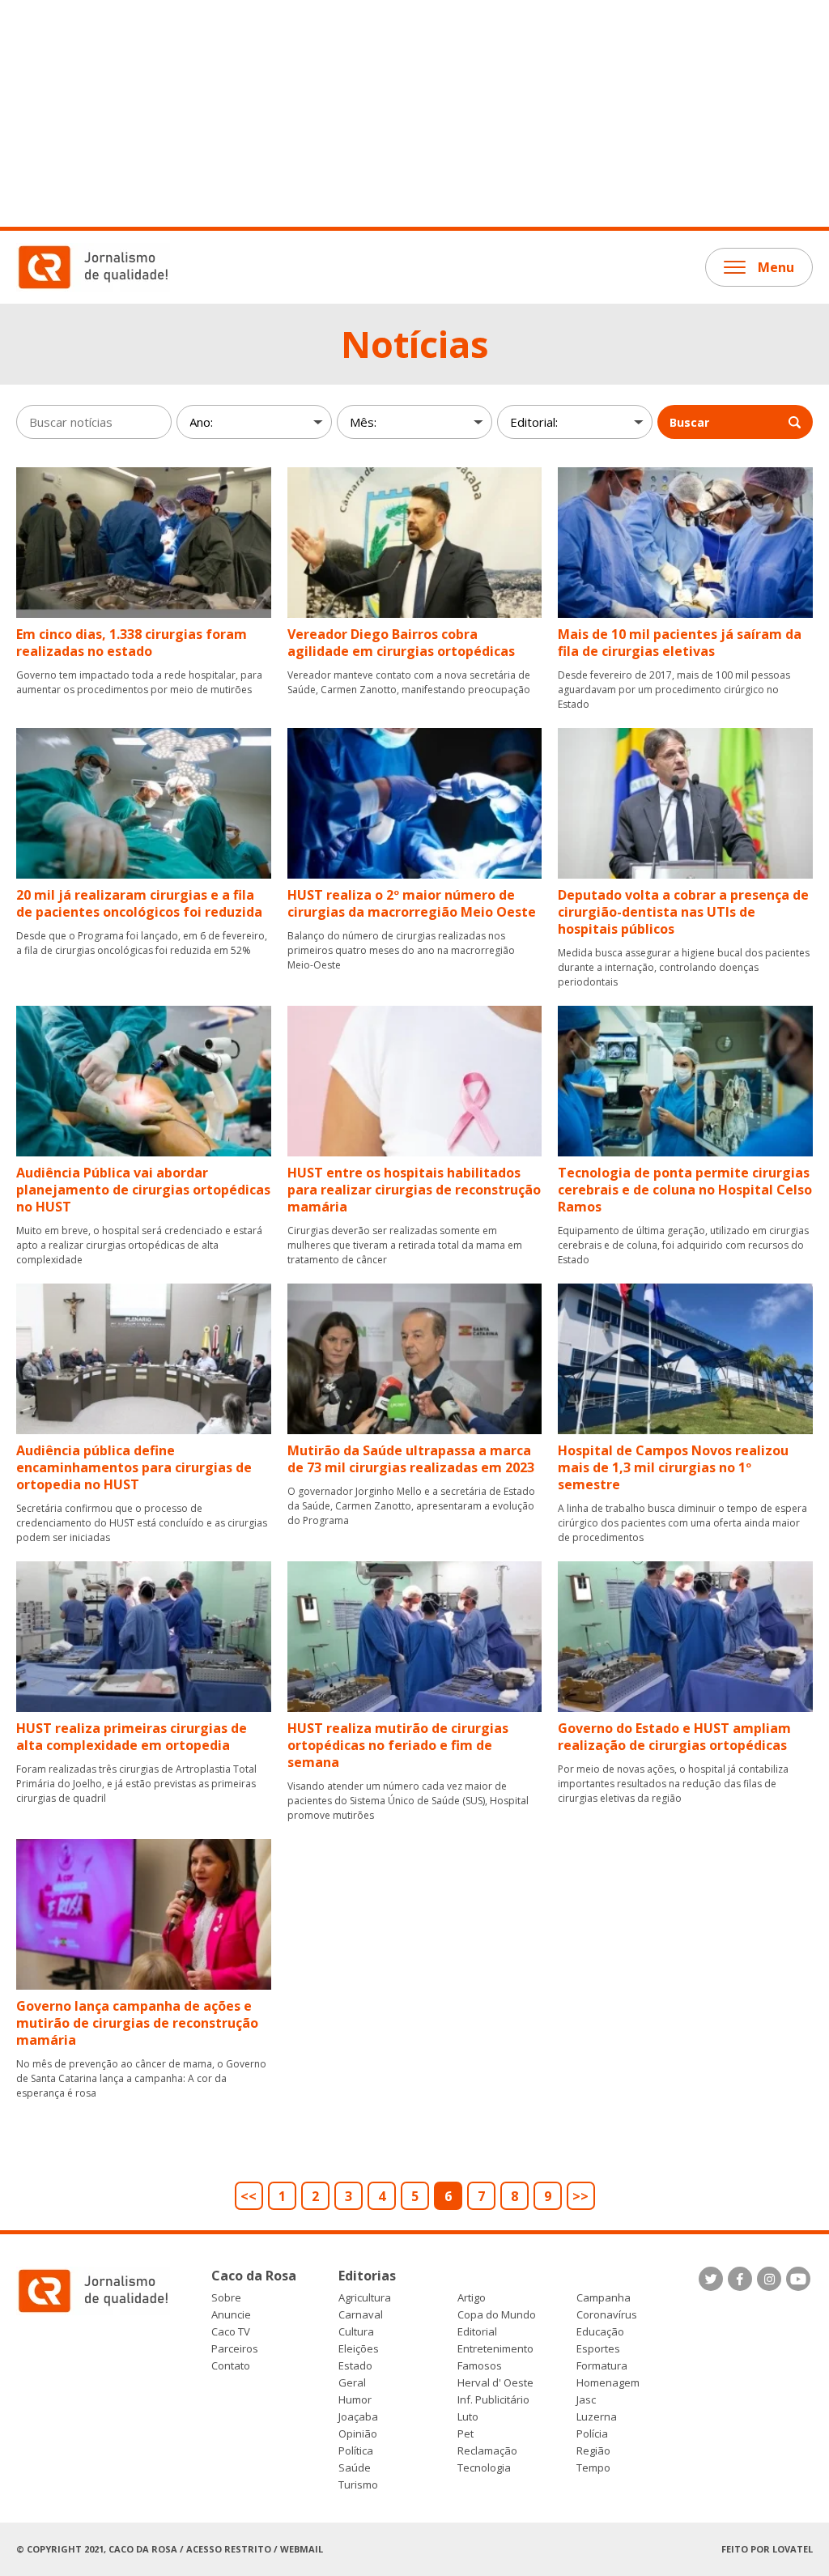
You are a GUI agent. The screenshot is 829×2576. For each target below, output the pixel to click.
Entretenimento (495, 2349)
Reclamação (487, 2451)
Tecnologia (484, 2468)
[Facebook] (740, 2279)
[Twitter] (711, 2279)
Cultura (356, 2332)
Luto (468, 2417)
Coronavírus (607, 2315)
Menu (776, 267)
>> (580, 2196)
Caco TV (231, 2332)
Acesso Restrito (229, 2549)
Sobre (226, 2298)
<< (249, 2196)
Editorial (477, 2332)
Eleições (359, 2349)
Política (356, 2451)
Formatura (602, 2366)
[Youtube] (798, 2279)
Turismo (358, 2485)
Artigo (472, 2298)
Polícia (592, 2434)
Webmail (302, 2549)
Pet (466, 2434)
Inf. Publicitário (493, 2400)
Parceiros (235, 2349)
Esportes (598, 2349)
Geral (352, 2383)
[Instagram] (769, 2279)
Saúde (355, 2468)
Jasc (586, 2400)
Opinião (358, 2434)
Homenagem (608, 2383)
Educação (600, 2332)
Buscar (689, 422)
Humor (355, 2400)
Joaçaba (358, 2417)
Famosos (480, 2366)
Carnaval (361, 2315)
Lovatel (793, 2549)
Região (593, 2451)
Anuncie (231, 2315)
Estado (355, 2366)
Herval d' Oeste (495, 2383)
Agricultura (365, 2298)
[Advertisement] (414, 113)
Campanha (604, 2298)
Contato (231, 2366)
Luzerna (597, 2417)
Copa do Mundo (497, 2315)
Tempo (593, 2468)
